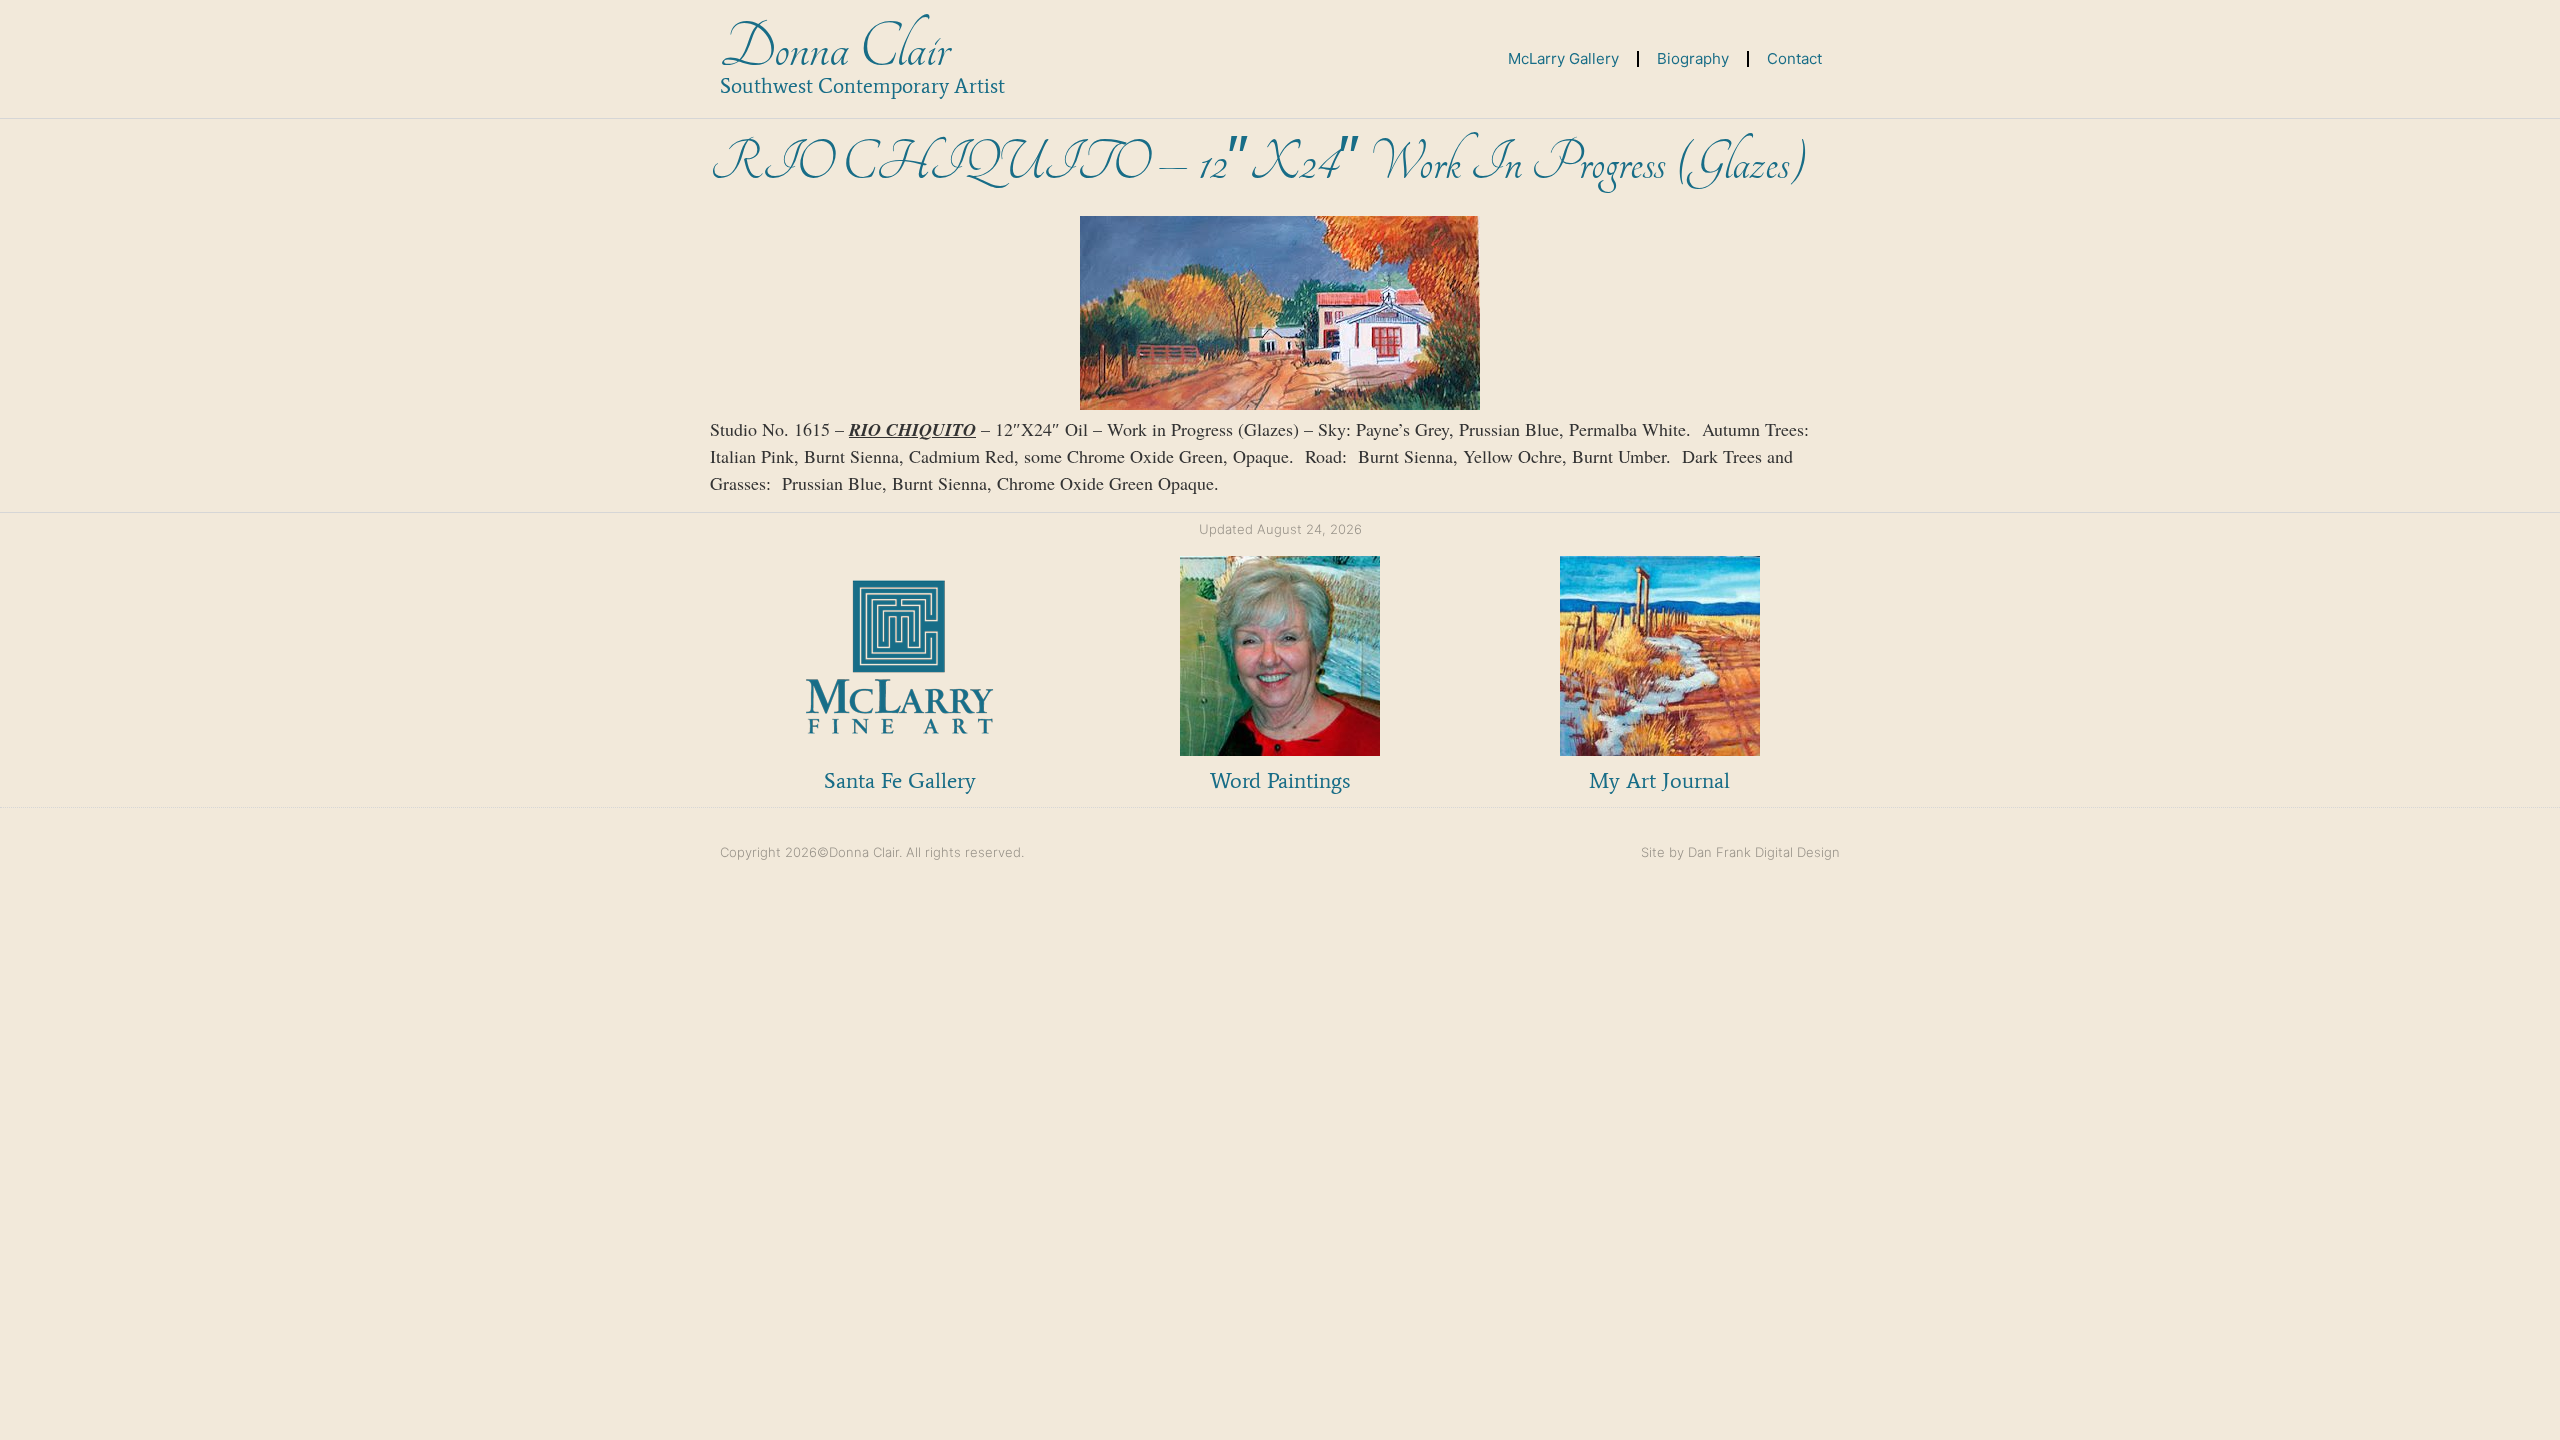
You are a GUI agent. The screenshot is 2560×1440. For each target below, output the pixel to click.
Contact (1794, 58)
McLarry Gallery (1563, 58)
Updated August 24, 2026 (1280, 529)
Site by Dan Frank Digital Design (1740, 852)
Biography (1693, 58)
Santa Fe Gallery (900, 780)
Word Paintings (1280, 780)
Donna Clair (834, 48)
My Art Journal (1659, 780)
